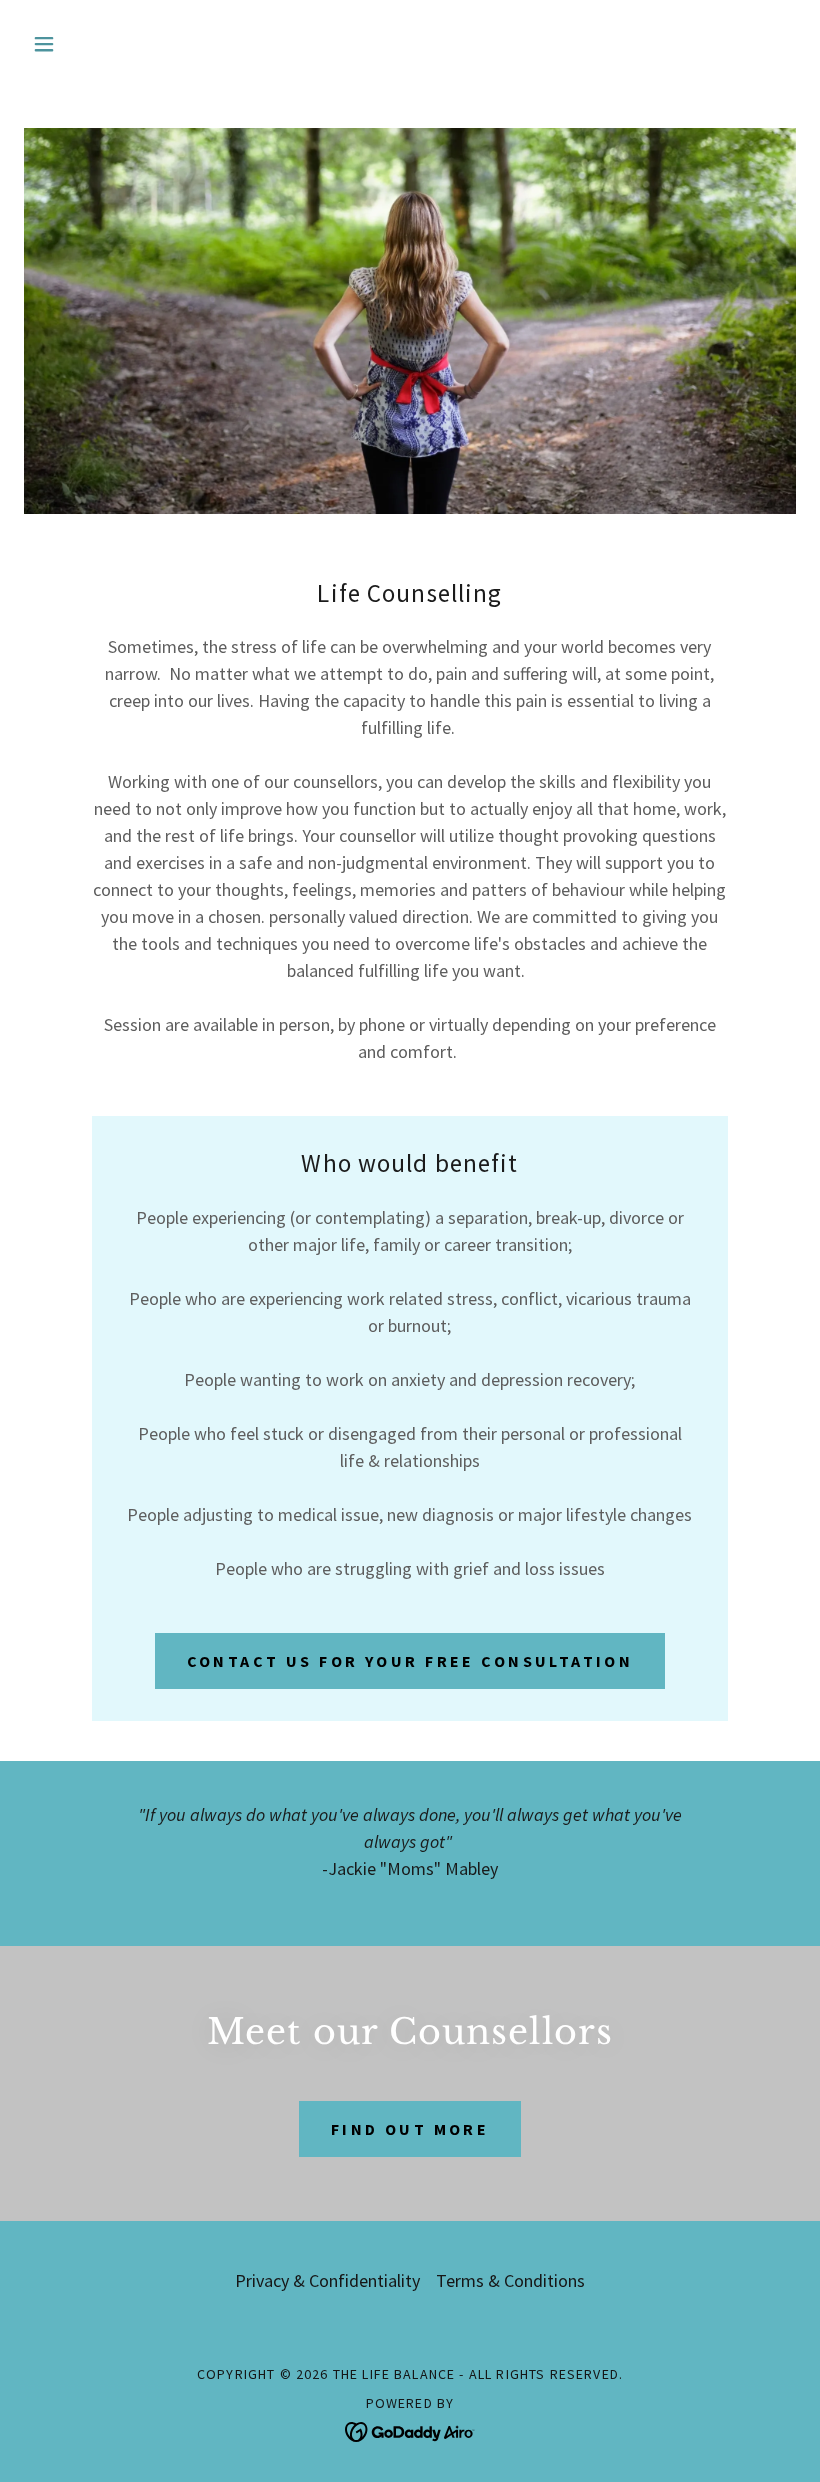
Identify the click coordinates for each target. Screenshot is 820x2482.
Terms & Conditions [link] (510, 2280)
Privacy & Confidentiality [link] (327, 2280)
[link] (410, 2429)
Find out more (410, 2129)
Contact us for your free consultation (410, 1661)
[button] (82, 44)
